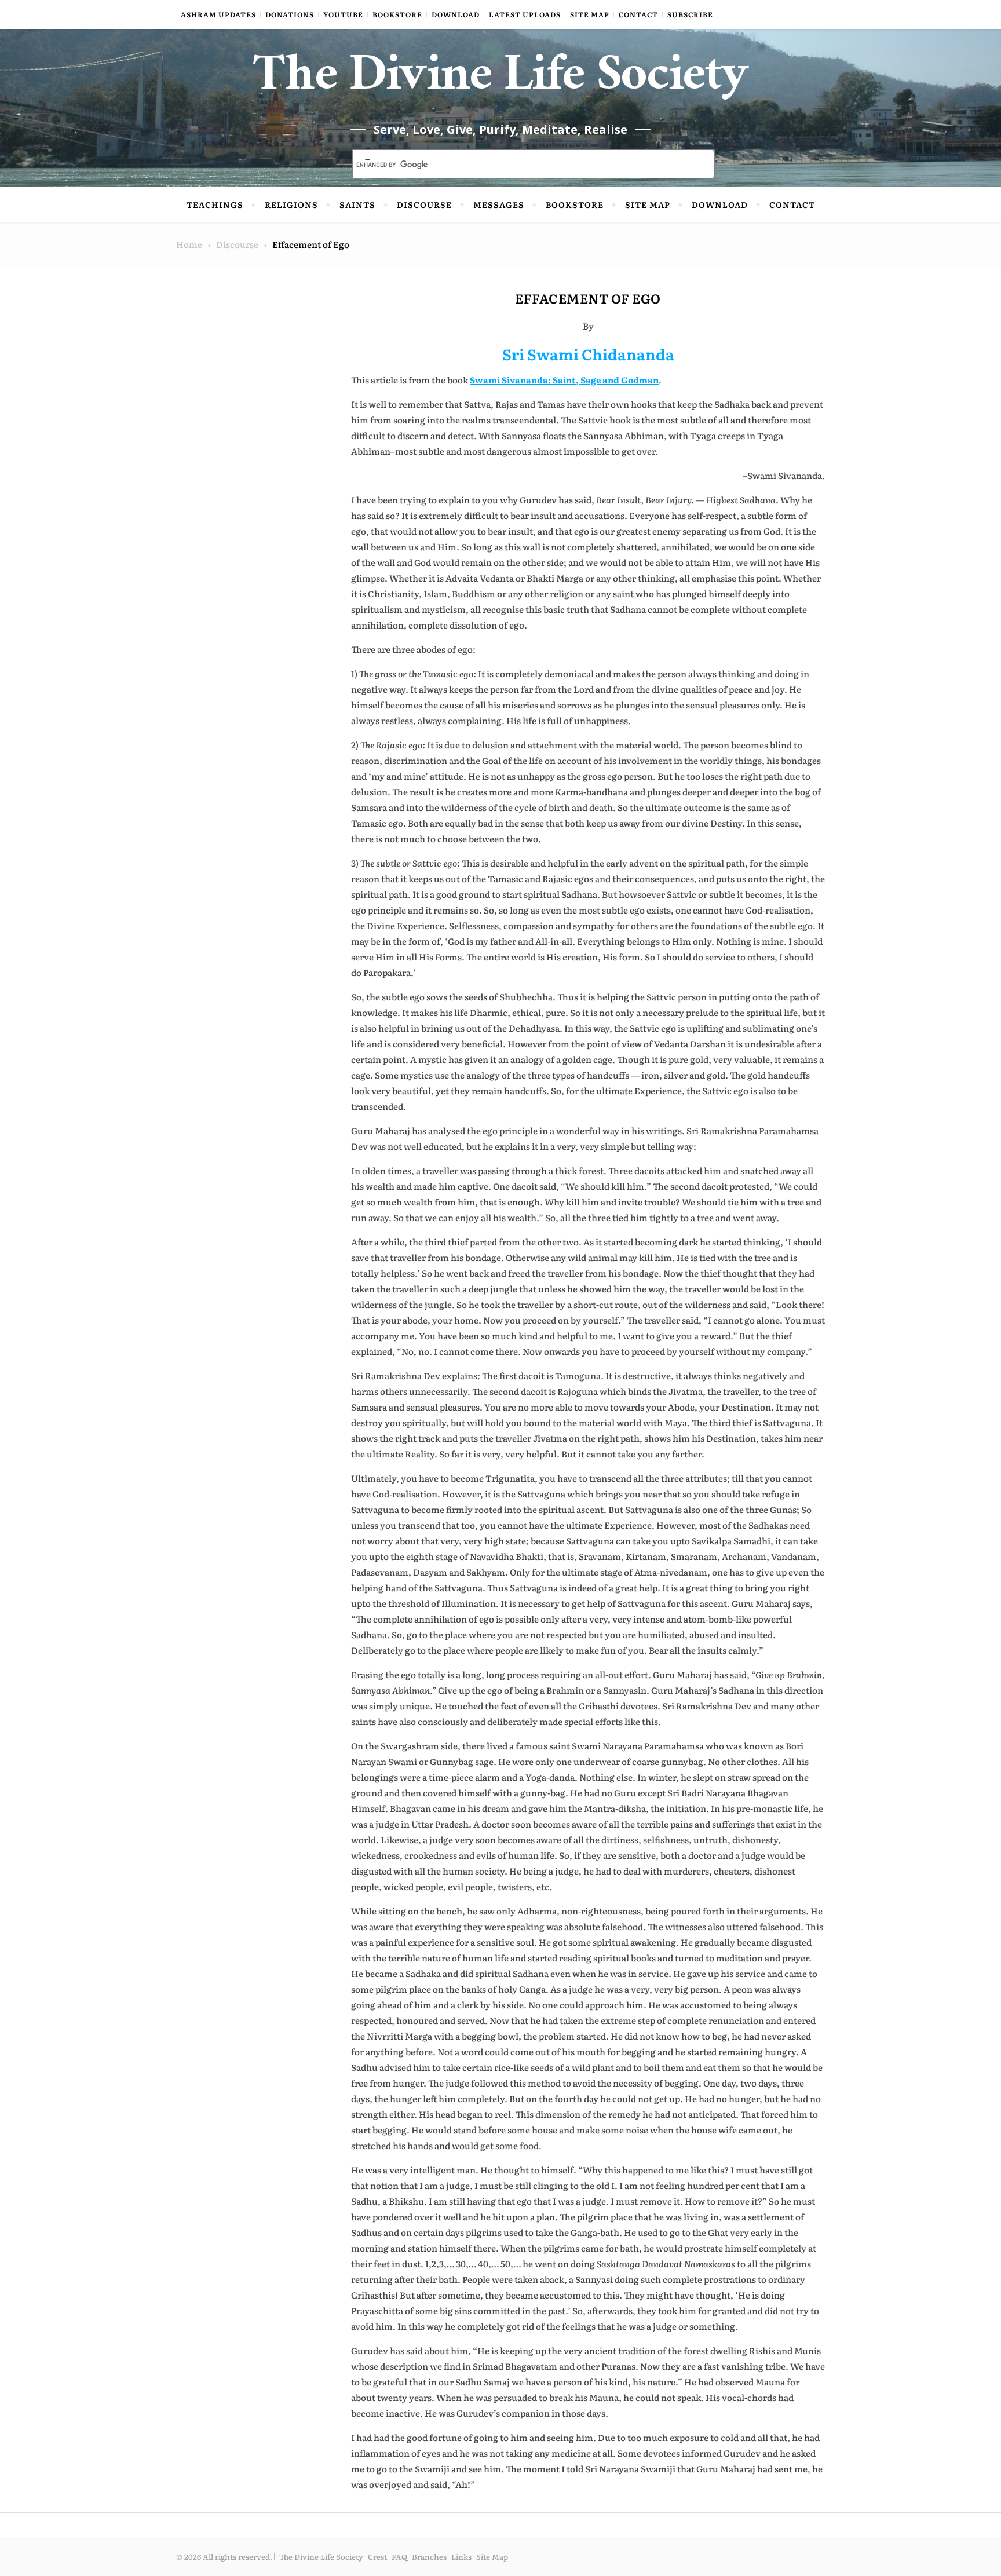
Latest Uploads (525, 14)
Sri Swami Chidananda (588, 354)
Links (461, 2557)
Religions (291, 204)
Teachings (215, 204)
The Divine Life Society (501, 81)
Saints (357, 204)
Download (456, 14)
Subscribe (690, 14)
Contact (638, 14)
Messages (499, 204)
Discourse (424, 204)
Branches (429, 2557)
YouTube (343, 14)
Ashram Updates (218, 14)
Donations (290, 14)
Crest (377, 2557)
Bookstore (397, 14)
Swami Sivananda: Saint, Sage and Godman (564, 380)
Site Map (590, 14)
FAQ (399, 2557)
